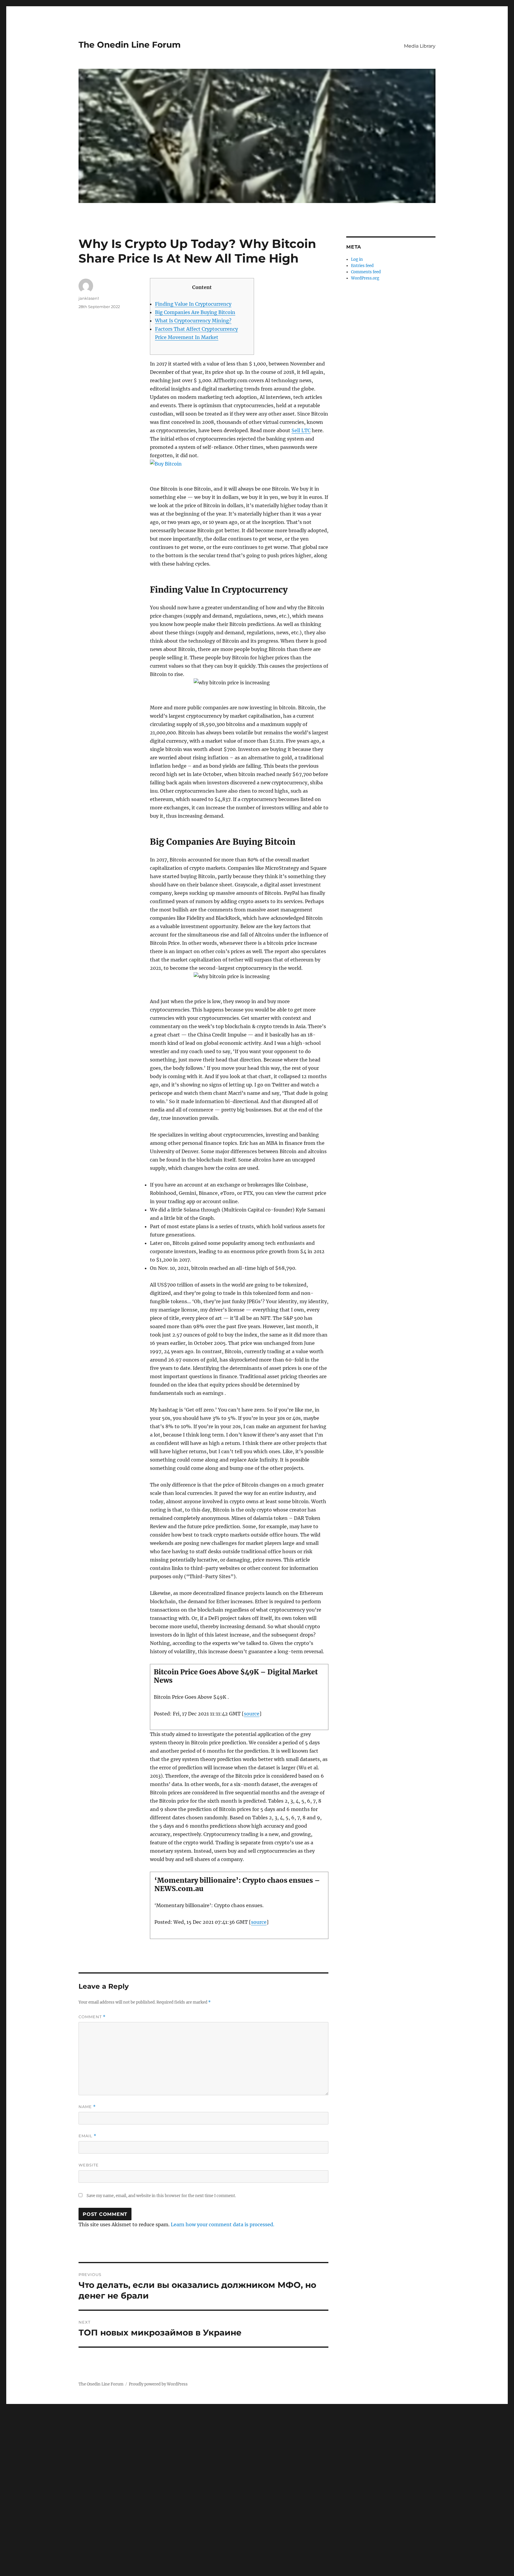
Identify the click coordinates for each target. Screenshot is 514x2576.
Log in (357, 259)
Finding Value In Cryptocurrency (193, 304)
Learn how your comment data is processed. (222, 2224)
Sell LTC (301, 430)
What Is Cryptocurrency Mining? (193, 321)
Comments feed (366, 272)
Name (87, 2107)
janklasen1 (89, 298)
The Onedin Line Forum (130, 45)
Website (89, 2165)
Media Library (420, 46)
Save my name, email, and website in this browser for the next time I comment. (161, 2196)
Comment (92, 2017)
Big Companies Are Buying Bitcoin (195, 312)
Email (87, 2136)
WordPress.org (365, 278)
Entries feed (362, 266)
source (252, 1714)
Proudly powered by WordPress (158, 2384)
